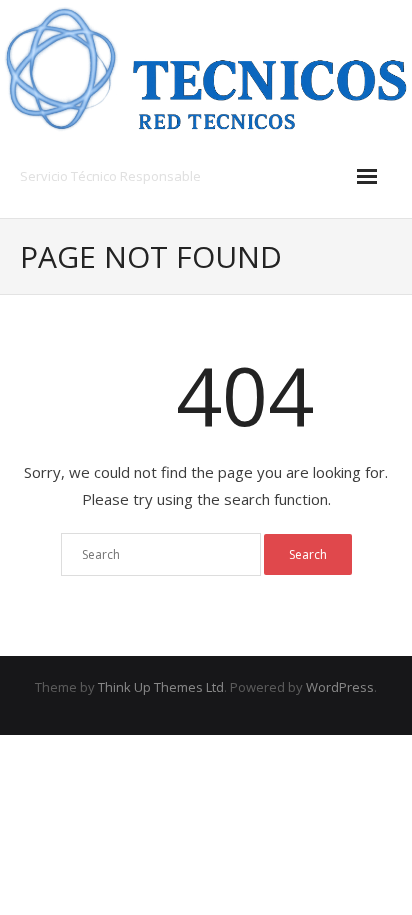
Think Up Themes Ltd (161, 687)
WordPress (340, 687)
